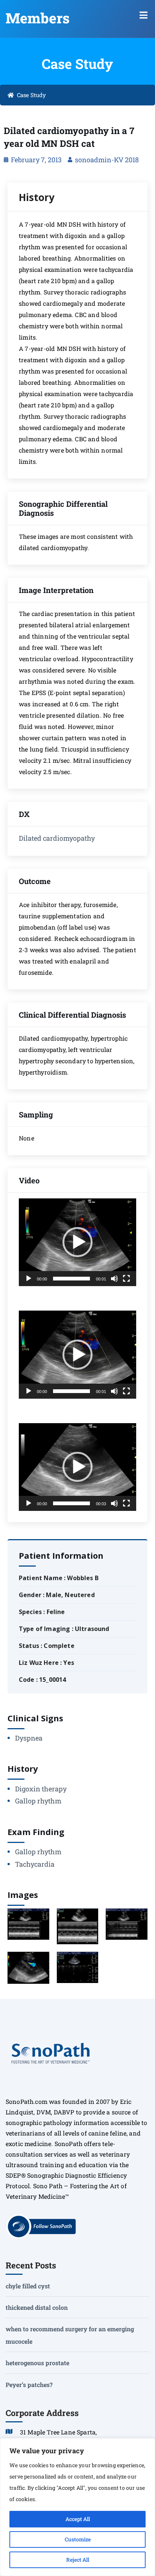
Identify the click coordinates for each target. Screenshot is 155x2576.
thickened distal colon (37, 2307)
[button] (144, 15)
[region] (77, 2507)
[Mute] (114, 1279)
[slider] (71, 1279)
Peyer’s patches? (29, 2385)
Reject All (78, 2560)
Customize (78, 2539)
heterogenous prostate (37, 2363)
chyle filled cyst (28, 2286)
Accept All (78, 2519)
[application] (77, 1242)
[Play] (29, 1279)
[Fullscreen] (126, 1279)
